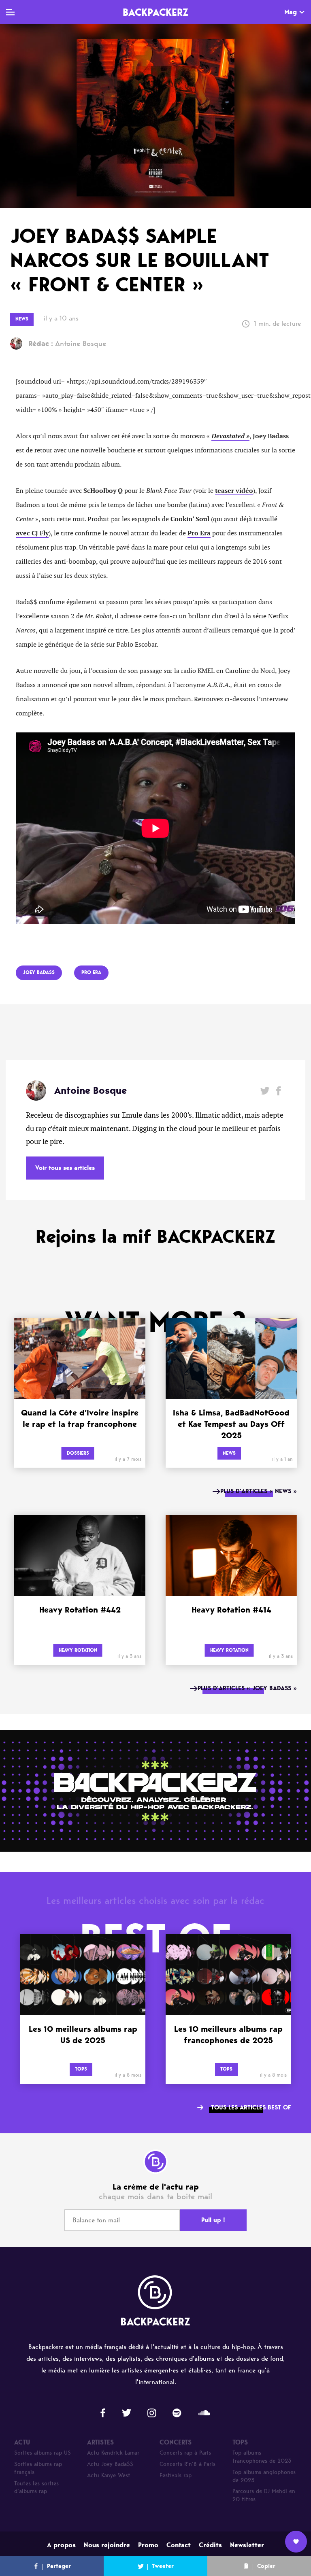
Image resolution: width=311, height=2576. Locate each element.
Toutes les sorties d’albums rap (36, 2488)
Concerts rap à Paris (185, 2453)
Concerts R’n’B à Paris (187, 2464)
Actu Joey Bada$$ (110, 2464)
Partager (59, 2566)
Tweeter (163, 2566)
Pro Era (199, 533)
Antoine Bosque (67, 344)
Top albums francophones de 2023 (262, 2457)
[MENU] (10, 12)
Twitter (265, 1091)
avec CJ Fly (32, 533)
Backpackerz (155, 12)
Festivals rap (176, 2475)
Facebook (278, 1091)
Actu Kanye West (109, 2475)
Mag (291, 12)
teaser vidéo (234, 491)
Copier (266, 2566)
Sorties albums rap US (43, 2453)
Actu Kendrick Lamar (113, 2453)
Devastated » (230, 436)
